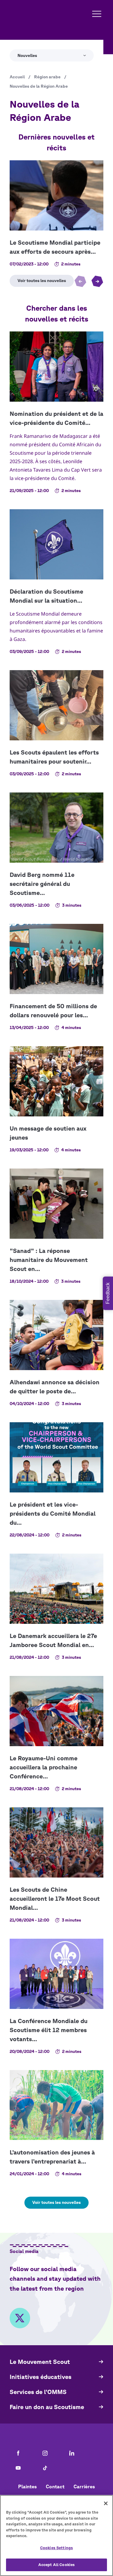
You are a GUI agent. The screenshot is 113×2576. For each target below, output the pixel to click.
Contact (55, 2487)
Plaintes (27, 2487)
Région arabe (47, 77)
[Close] (106, 2503)
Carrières (84, 2487)
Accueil (17, 77)
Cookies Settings (56, 2548)
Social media (24, 2251)
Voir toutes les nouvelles (56, 2202)
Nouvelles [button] (27, 55)
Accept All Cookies (56, 2565)
